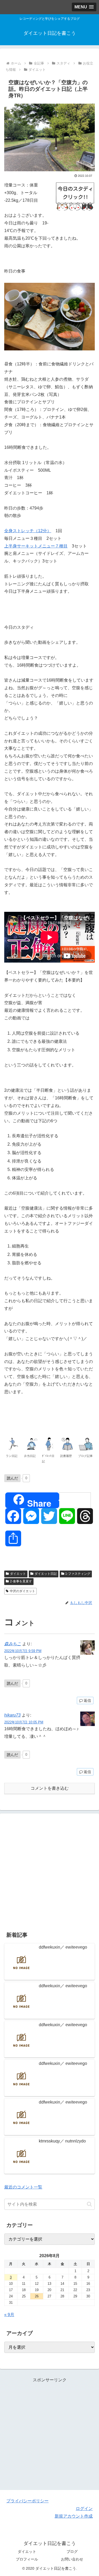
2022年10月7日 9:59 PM (23, 1651)
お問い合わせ (72, 2559)
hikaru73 (12, 1715)
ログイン (84, 2509)
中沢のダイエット (22, 1591)
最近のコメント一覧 (23, 2187)
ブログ (72, 2552)
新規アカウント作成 (74, 2516)
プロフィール (27, 2559)
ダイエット (18, 1574)
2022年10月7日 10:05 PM (24, 1722)
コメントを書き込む (50, 1788)
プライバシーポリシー (27, 2501)
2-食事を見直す (21, 1581)
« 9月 (9, 2315)
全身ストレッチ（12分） (28, 531)
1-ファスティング (78, 1574)
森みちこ (13, 1644)
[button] (89, 2204)
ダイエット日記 (46, 1574)
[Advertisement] (49, 1871)
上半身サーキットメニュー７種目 (36, 546)
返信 (87, 1700)
